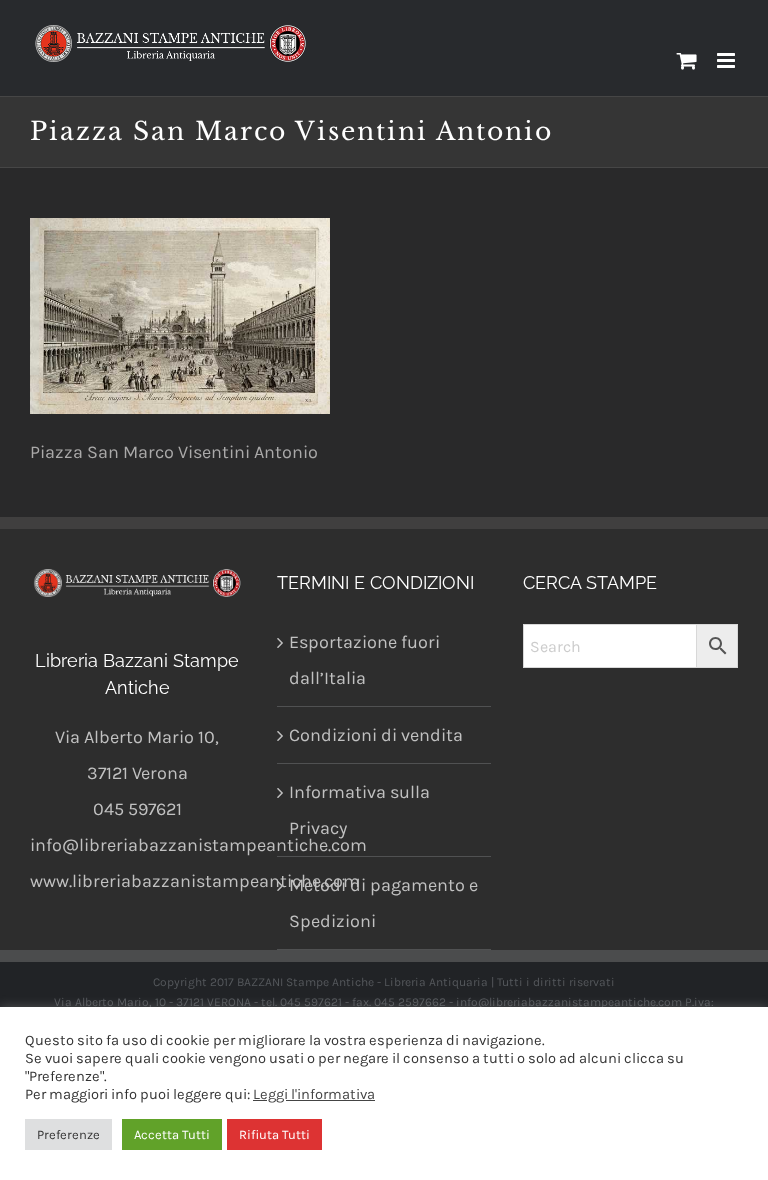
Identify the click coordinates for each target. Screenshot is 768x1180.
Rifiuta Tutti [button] (274, 1134)
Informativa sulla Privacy (359, 810)
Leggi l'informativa (314, 1094)
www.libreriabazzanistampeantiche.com (195, 881)
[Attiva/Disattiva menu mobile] (727, 60)
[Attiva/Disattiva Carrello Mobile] (687, 60)
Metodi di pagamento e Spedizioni (383, 903)
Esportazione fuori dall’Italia (364, 660)
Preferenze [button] (68, 1134)
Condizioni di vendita (376, 735)
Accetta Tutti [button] (172, 1134)
